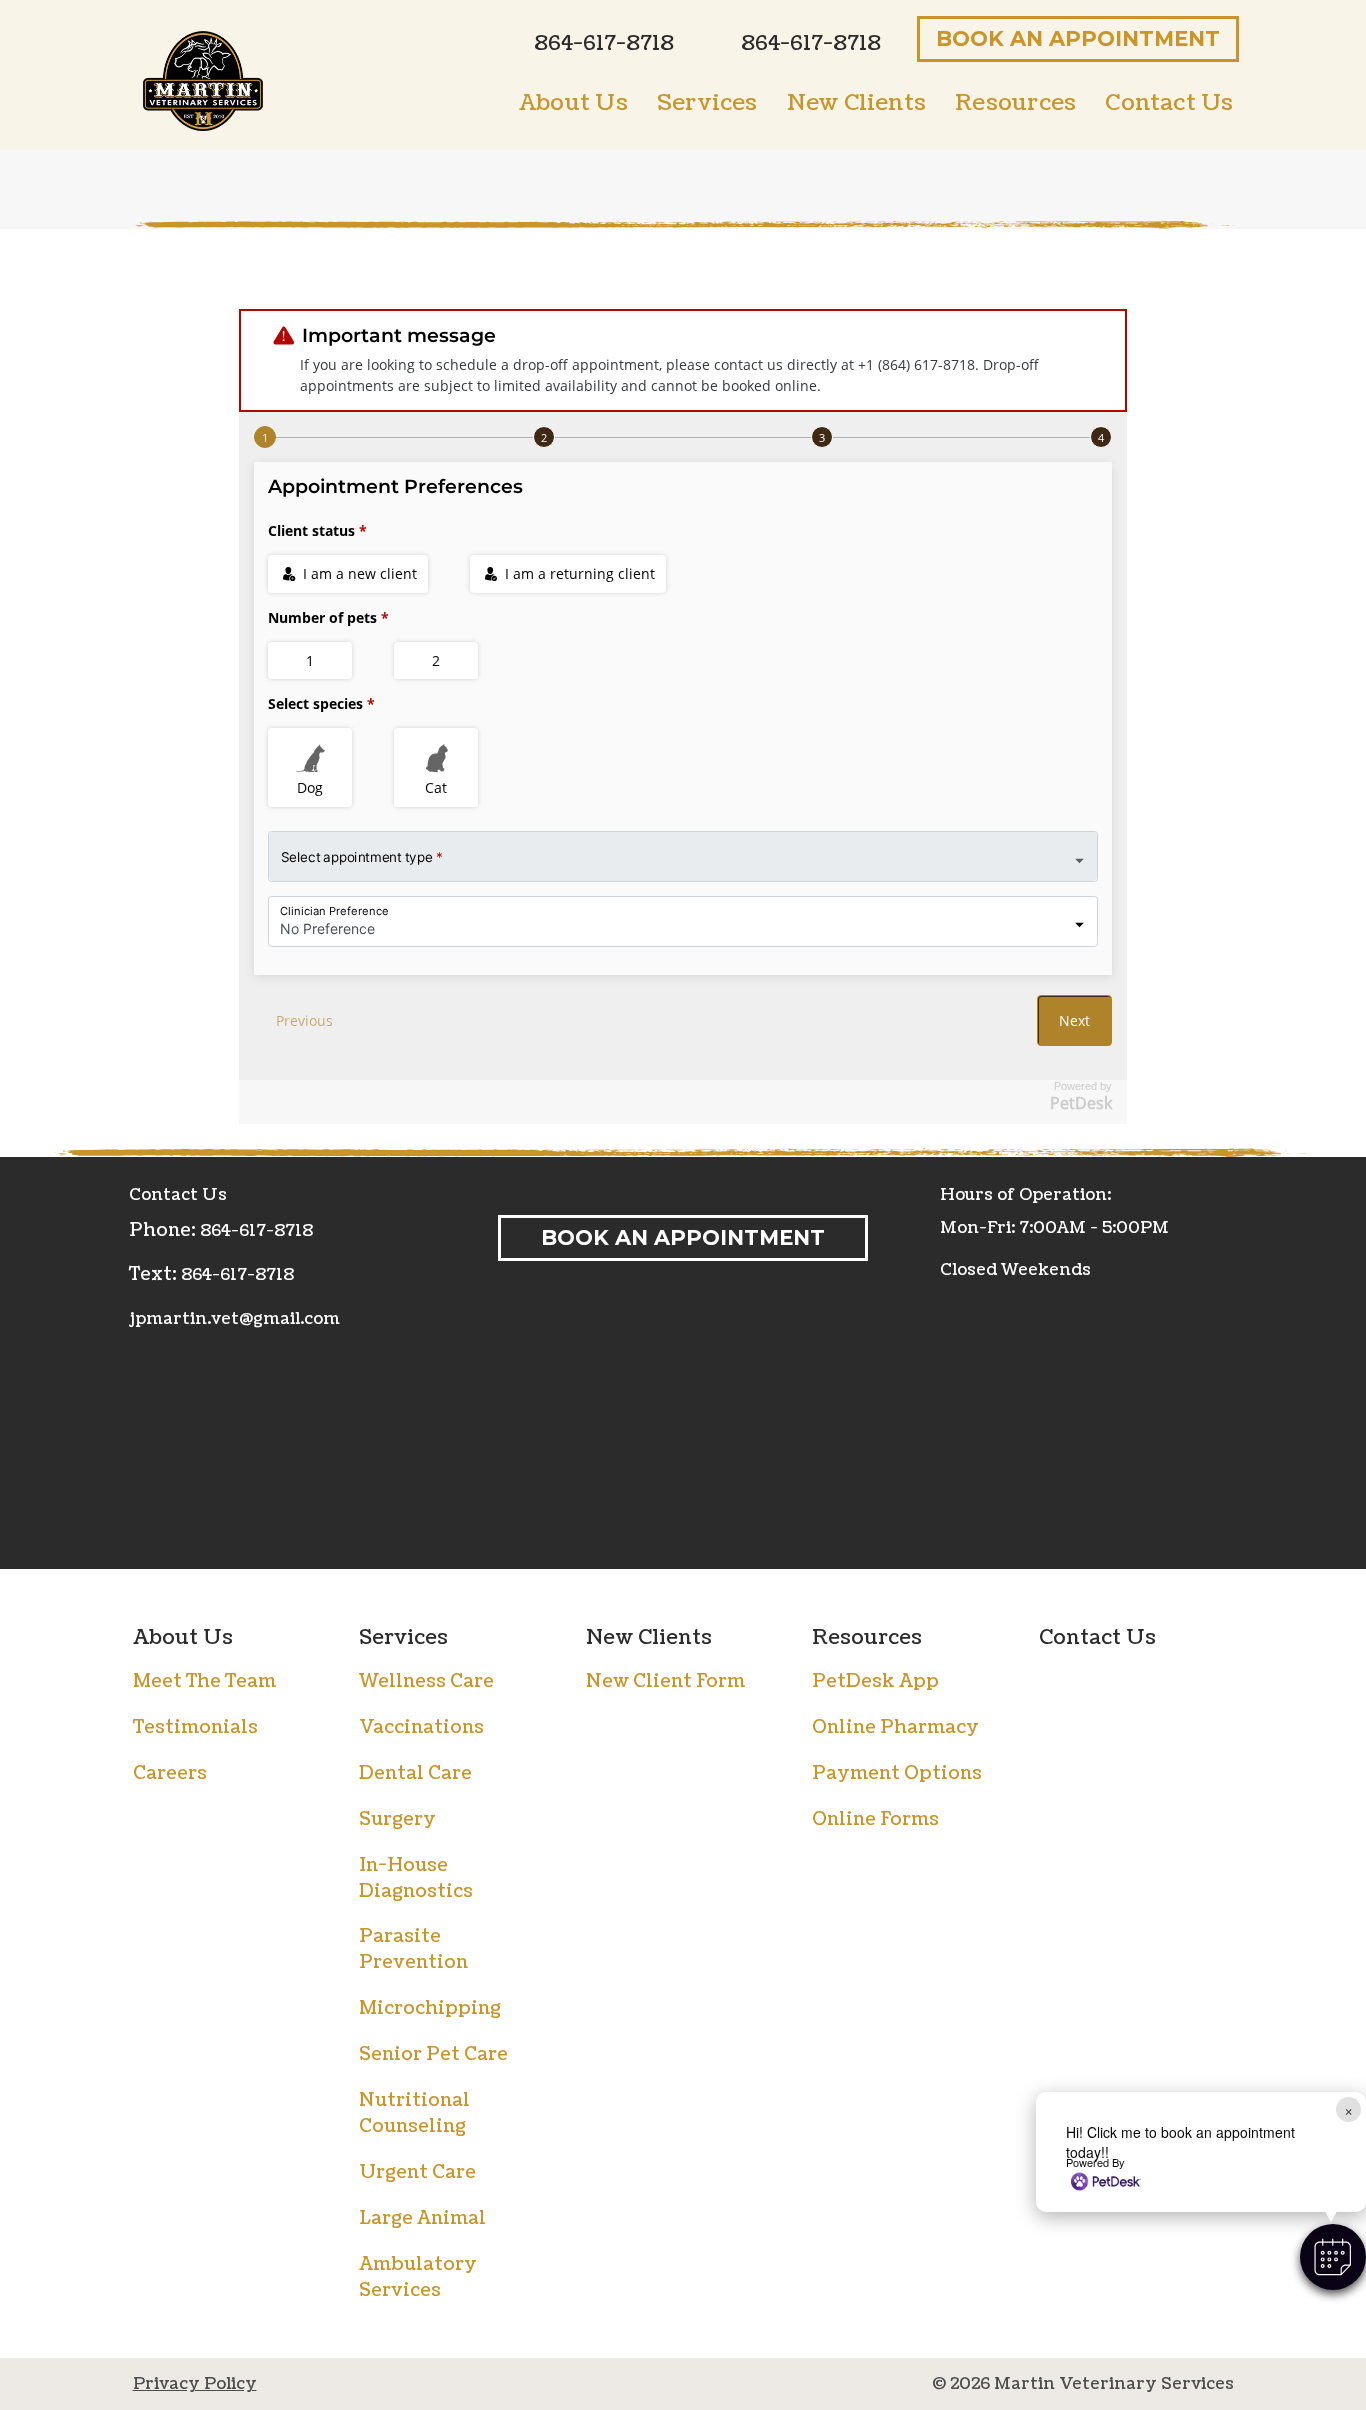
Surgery (397, 1819)
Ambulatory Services (418, 2277)
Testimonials (195, 1727)
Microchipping (430, 2008)
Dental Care (415, 1773)
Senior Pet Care (433, 2054)
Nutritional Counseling (414, 2113)
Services (403, 1638)
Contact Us (1097, 1638)
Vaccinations (421, 1727)
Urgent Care (417, 2172)
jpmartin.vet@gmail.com (234, 1319)
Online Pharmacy (895, 1727)
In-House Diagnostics (416, 1878)
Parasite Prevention (413, 1949)
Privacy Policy (195, 2384)
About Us (183, 1638)
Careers (170, 1773)
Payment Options (897, 1773)
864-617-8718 (256, 1231)
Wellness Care (426, 1681)
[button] (1333, 2257)
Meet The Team (204, 1681)
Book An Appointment (1078, 38)
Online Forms (875, 1819)
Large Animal (422, 2218)
